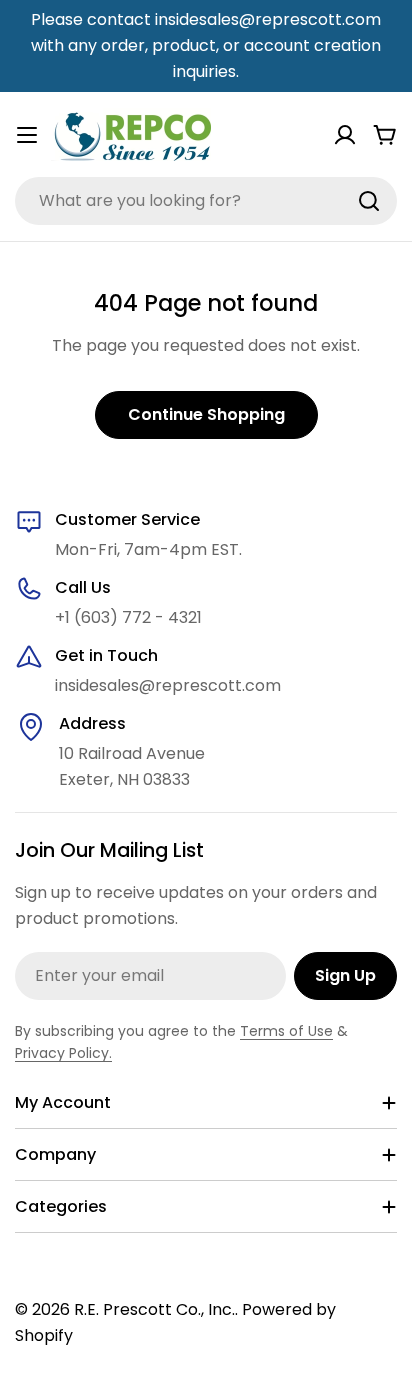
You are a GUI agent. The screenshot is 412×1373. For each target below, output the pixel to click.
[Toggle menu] (27, 135)
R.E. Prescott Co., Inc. (154, 1309)
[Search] (369, 201)
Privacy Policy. (63, 1053)
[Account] (345, 135)
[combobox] (206, 201)
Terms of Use (286, 1031)
